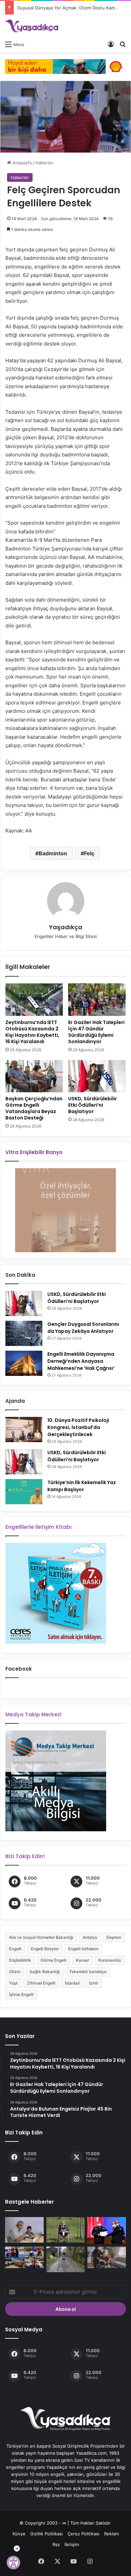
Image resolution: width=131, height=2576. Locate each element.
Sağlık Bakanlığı (45, 1972)
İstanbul (72, 1983)
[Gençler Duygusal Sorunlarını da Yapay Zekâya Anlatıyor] (24, 1333)
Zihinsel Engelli (41, 1983)
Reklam (112, 2534)
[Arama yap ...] (123, 44)
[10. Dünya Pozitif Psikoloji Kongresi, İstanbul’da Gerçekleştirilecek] (24, 1429)
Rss (56, 2544)
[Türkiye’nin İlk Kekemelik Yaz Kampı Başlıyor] (24, 1492)
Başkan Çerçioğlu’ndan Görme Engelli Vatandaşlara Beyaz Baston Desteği (34, 1108)
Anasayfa (21, 163)
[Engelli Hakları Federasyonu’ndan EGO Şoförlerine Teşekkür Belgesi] (107, 2231)
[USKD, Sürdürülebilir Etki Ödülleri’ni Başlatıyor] (97, 1076)
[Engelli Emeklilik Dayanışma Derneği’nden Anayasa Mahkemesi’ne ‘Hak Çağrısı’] (24, 1363)
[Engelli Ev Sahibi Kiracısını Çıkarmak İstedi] (107, 2258)
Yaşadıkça (66, 927)
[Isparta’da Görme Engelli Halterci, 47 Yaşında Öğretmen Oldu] (24, 2230)
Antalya (90, 1937)
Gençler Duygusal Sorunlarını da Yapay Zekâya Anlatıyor (83, 1328)
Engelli (15, 1949)
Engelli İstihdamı (83, 1949)
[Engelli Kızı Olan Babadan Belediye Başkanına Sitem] (66, 2259)
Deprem (114, 1937)
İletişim (72, 2544)
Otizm (15, 1972)
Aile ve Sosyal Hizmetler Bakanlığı (41, 1937)
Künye (19, 2534)
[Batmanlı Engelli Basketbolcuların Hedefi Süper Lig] (24, 2258)
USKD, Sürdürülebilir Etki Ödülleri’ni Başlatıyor (93, 1105)
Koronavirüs (110, 1960)
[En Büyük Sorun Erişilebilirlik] (66, 2230)
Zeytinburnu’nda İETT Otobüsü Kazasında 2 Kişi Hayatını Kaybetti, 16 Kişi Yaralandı (32, 1032)
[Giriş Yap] (111, 44)
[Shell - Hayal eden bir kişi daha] (65, 66)
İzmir (94, 1983)
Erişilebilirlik (20, 1960)
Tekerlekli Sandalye (88, 1972)
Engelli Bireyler (45, 1949)
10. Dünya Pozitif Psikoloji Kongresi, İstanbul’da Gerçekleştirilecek (78, 1427)
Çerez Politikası (83, 2534)
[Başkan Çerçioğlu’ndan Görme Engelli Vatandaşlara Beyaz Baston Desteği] (34, 1076)
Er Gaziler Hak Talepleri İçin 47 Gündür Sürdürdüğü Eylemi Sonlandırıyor (96, 1032)
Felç (89, 853)
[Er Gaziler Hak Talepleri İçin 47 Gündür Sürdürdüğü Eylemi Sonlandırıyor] (97, 999)
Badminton (53, 853)
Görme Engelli (54, 1960)
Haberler (44, 163)
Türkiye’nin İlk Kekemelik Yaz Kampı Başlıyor (82, 1486)
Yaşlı (13, 1983)
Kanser (82, 1960)
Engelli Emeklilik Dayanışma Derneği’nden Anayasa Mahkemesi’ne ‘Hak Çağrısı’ (81, 1361)
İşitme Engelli (21, 1994)
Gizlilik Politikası (47, 2534)
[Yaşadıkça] (32, 26)
